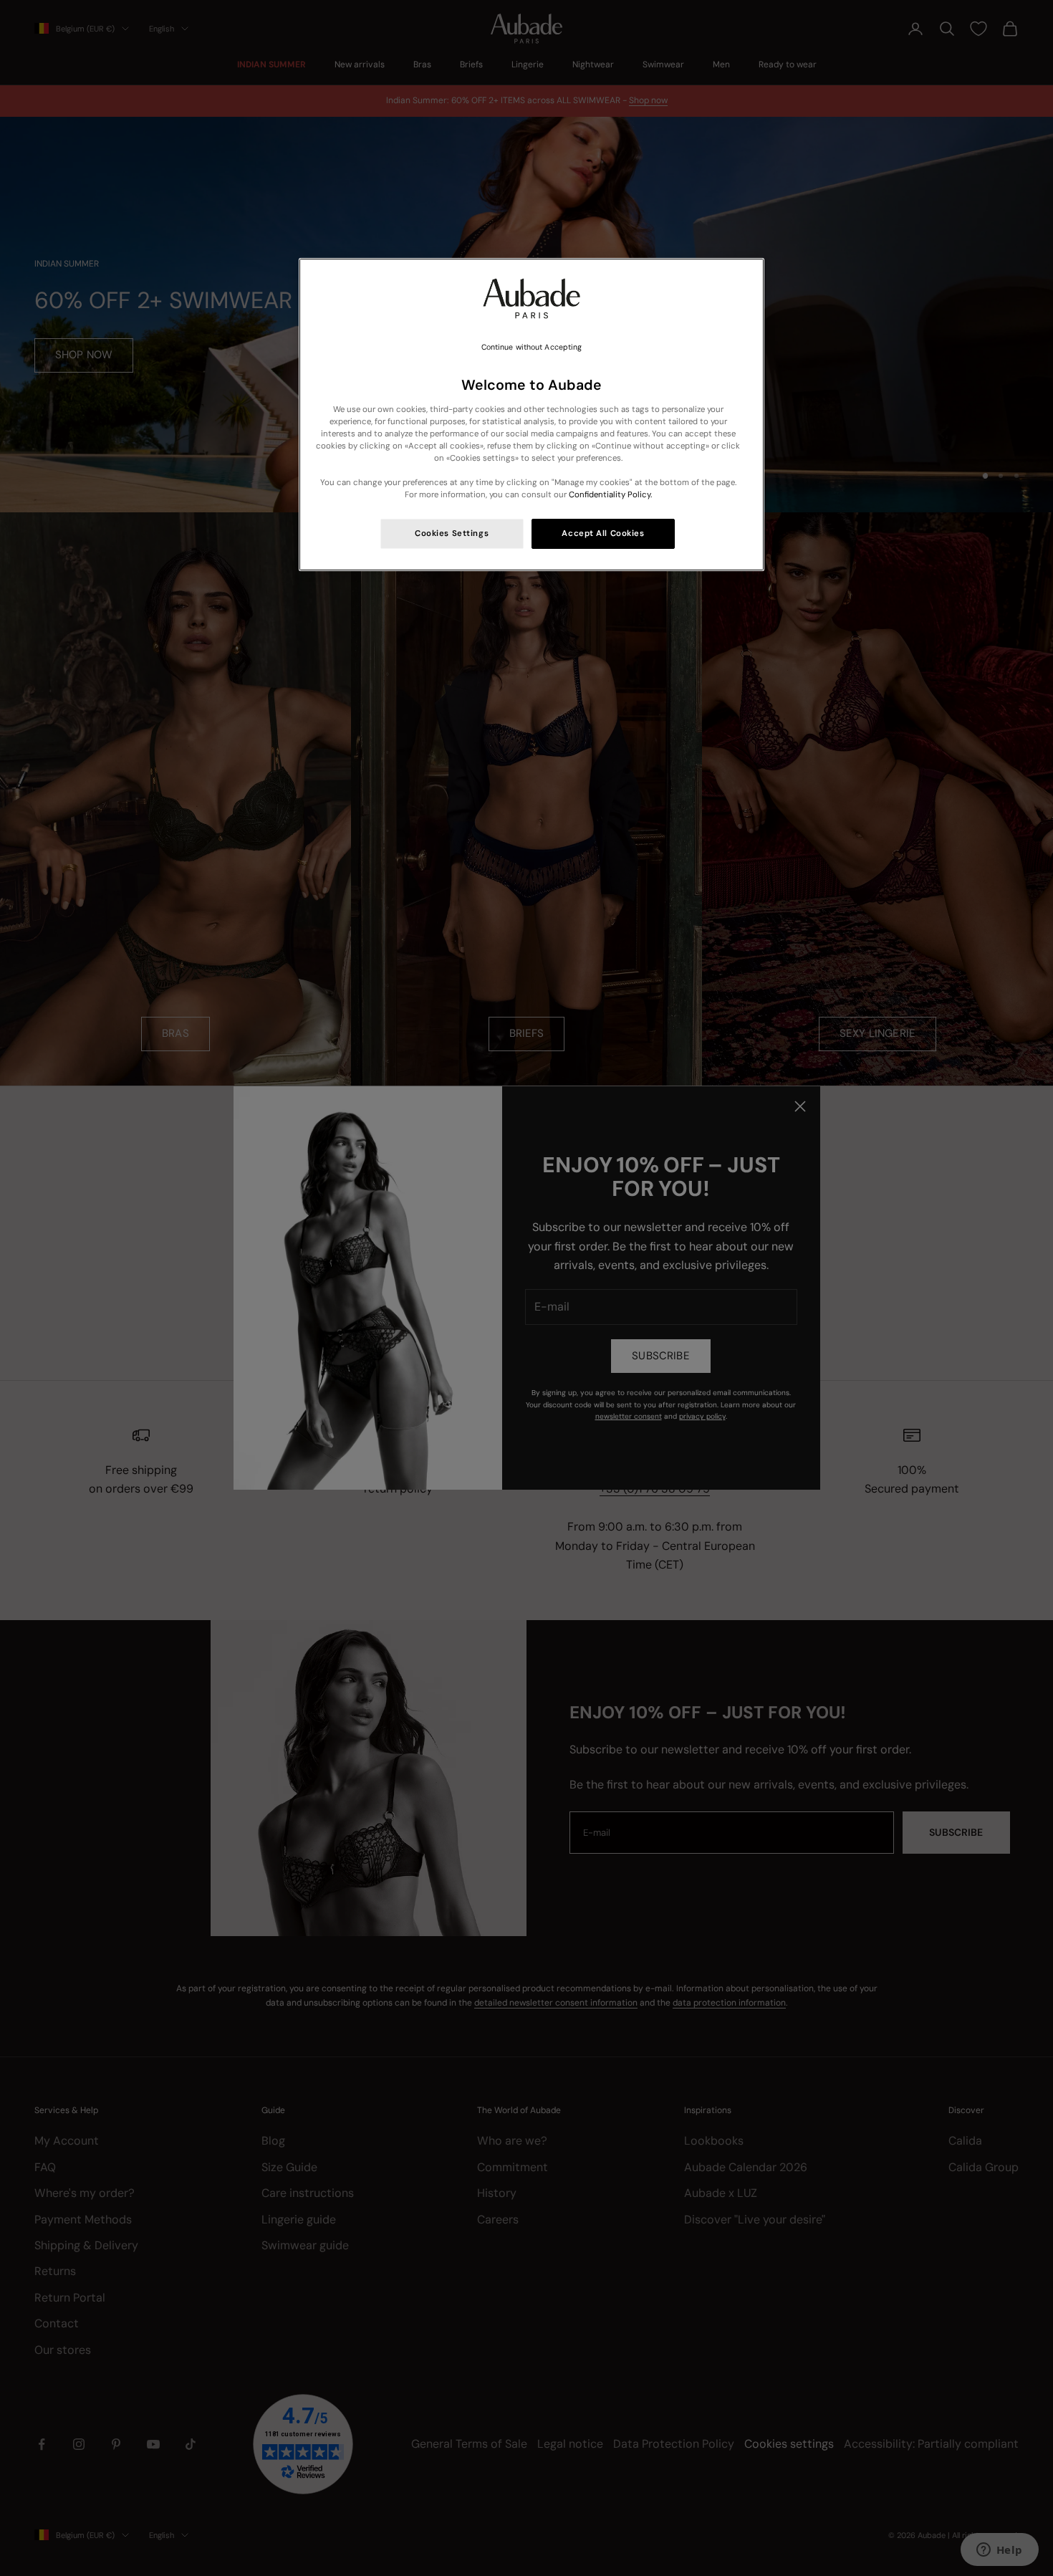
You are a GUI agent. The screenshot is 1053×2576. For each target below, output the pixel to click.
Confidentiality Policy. (610, 495)
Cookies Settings (452, 533)
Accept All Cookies (603, 533)
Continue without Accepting (532, 347)
